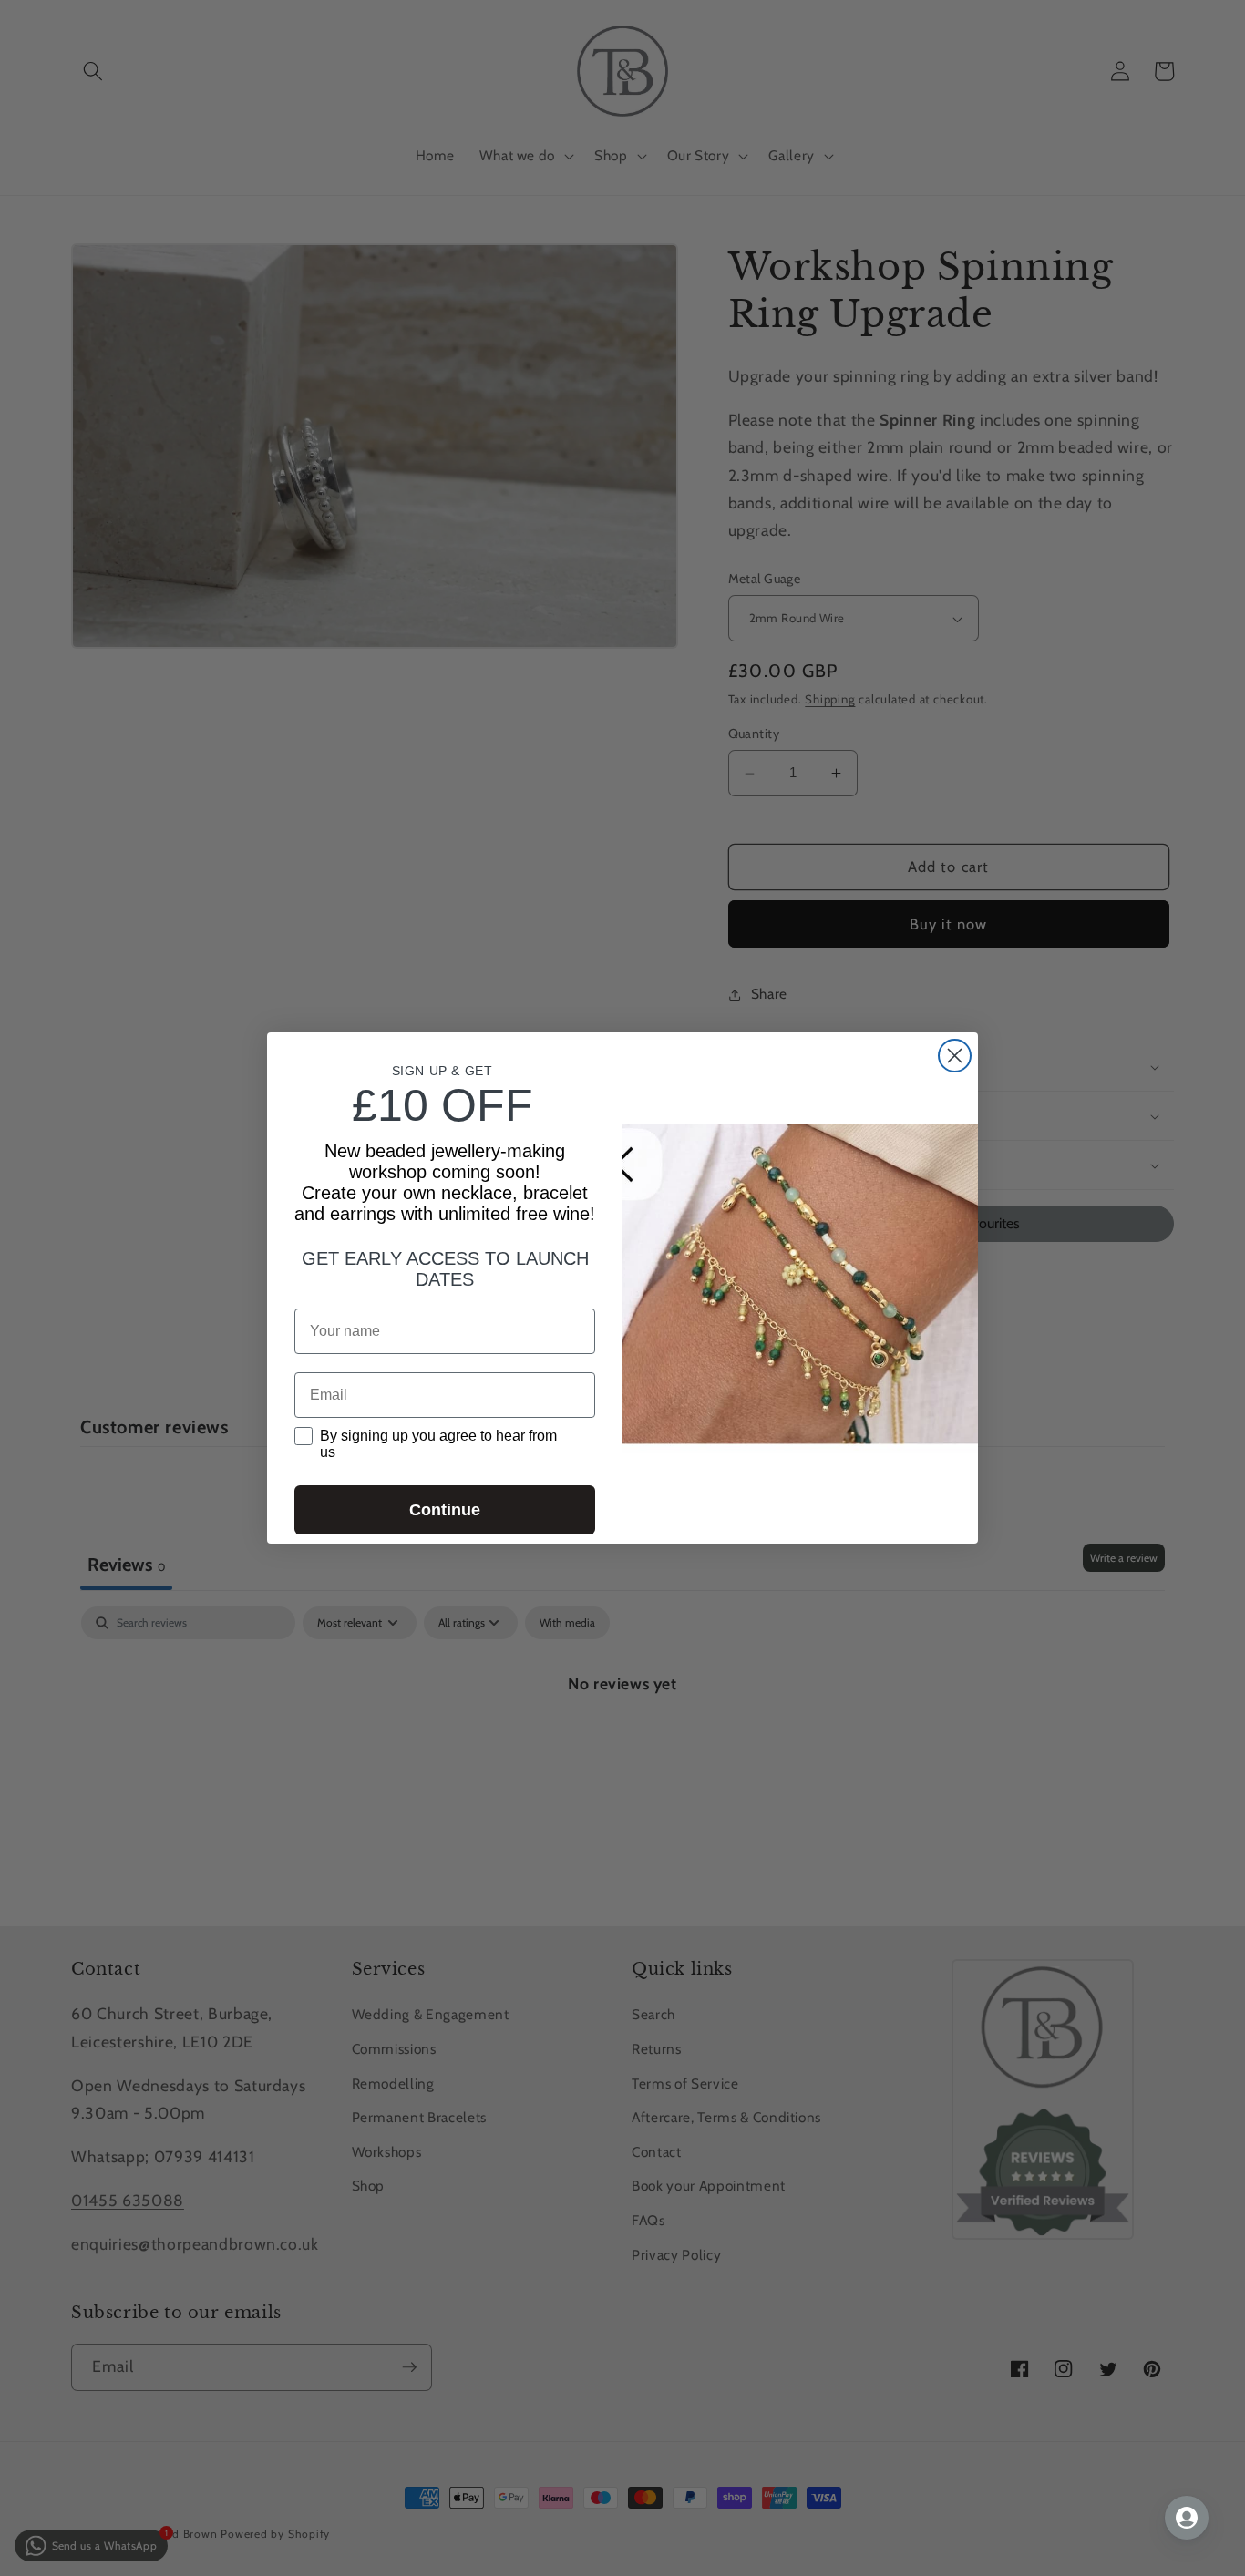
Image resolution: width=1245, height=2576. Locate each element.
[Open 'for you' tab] (1187, 2518)
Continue (445, 1510)
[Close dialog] (955, 1056)
